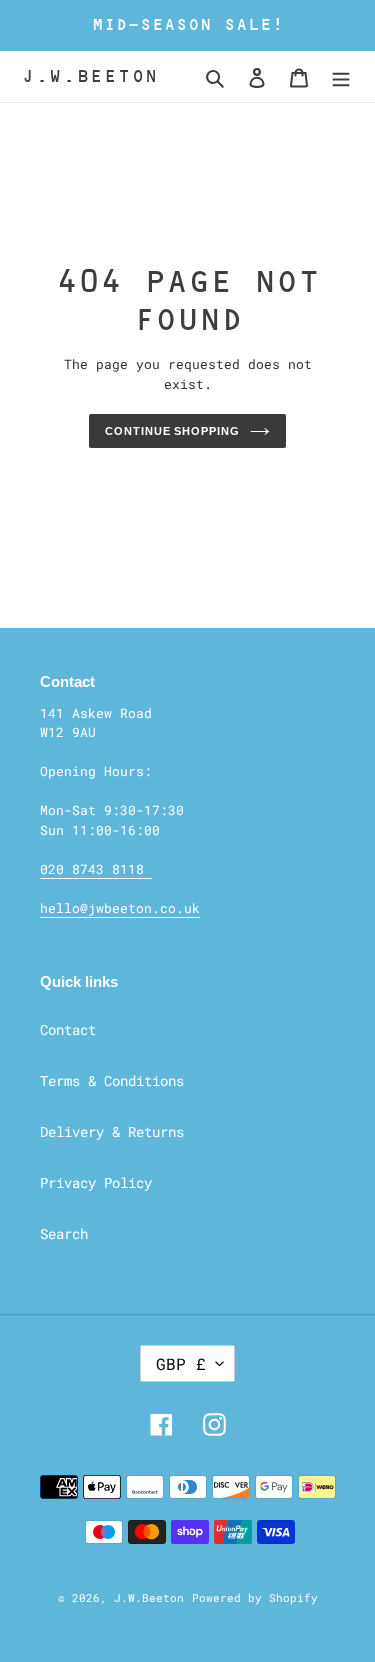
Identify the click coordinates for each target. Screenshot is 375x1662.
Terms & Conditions (112, 1080)
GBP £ (181, 1363)
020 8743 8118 (96, 869)
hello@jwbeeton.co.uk (120, 908)
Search (64, 1233)
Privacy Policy (96, 1182)
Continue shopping (172, 431)
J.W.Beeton (90, 76)
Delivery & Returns (112, 1131)
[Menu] (341, 77)
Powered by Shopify (255, 1597)
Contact (68, 1029)
